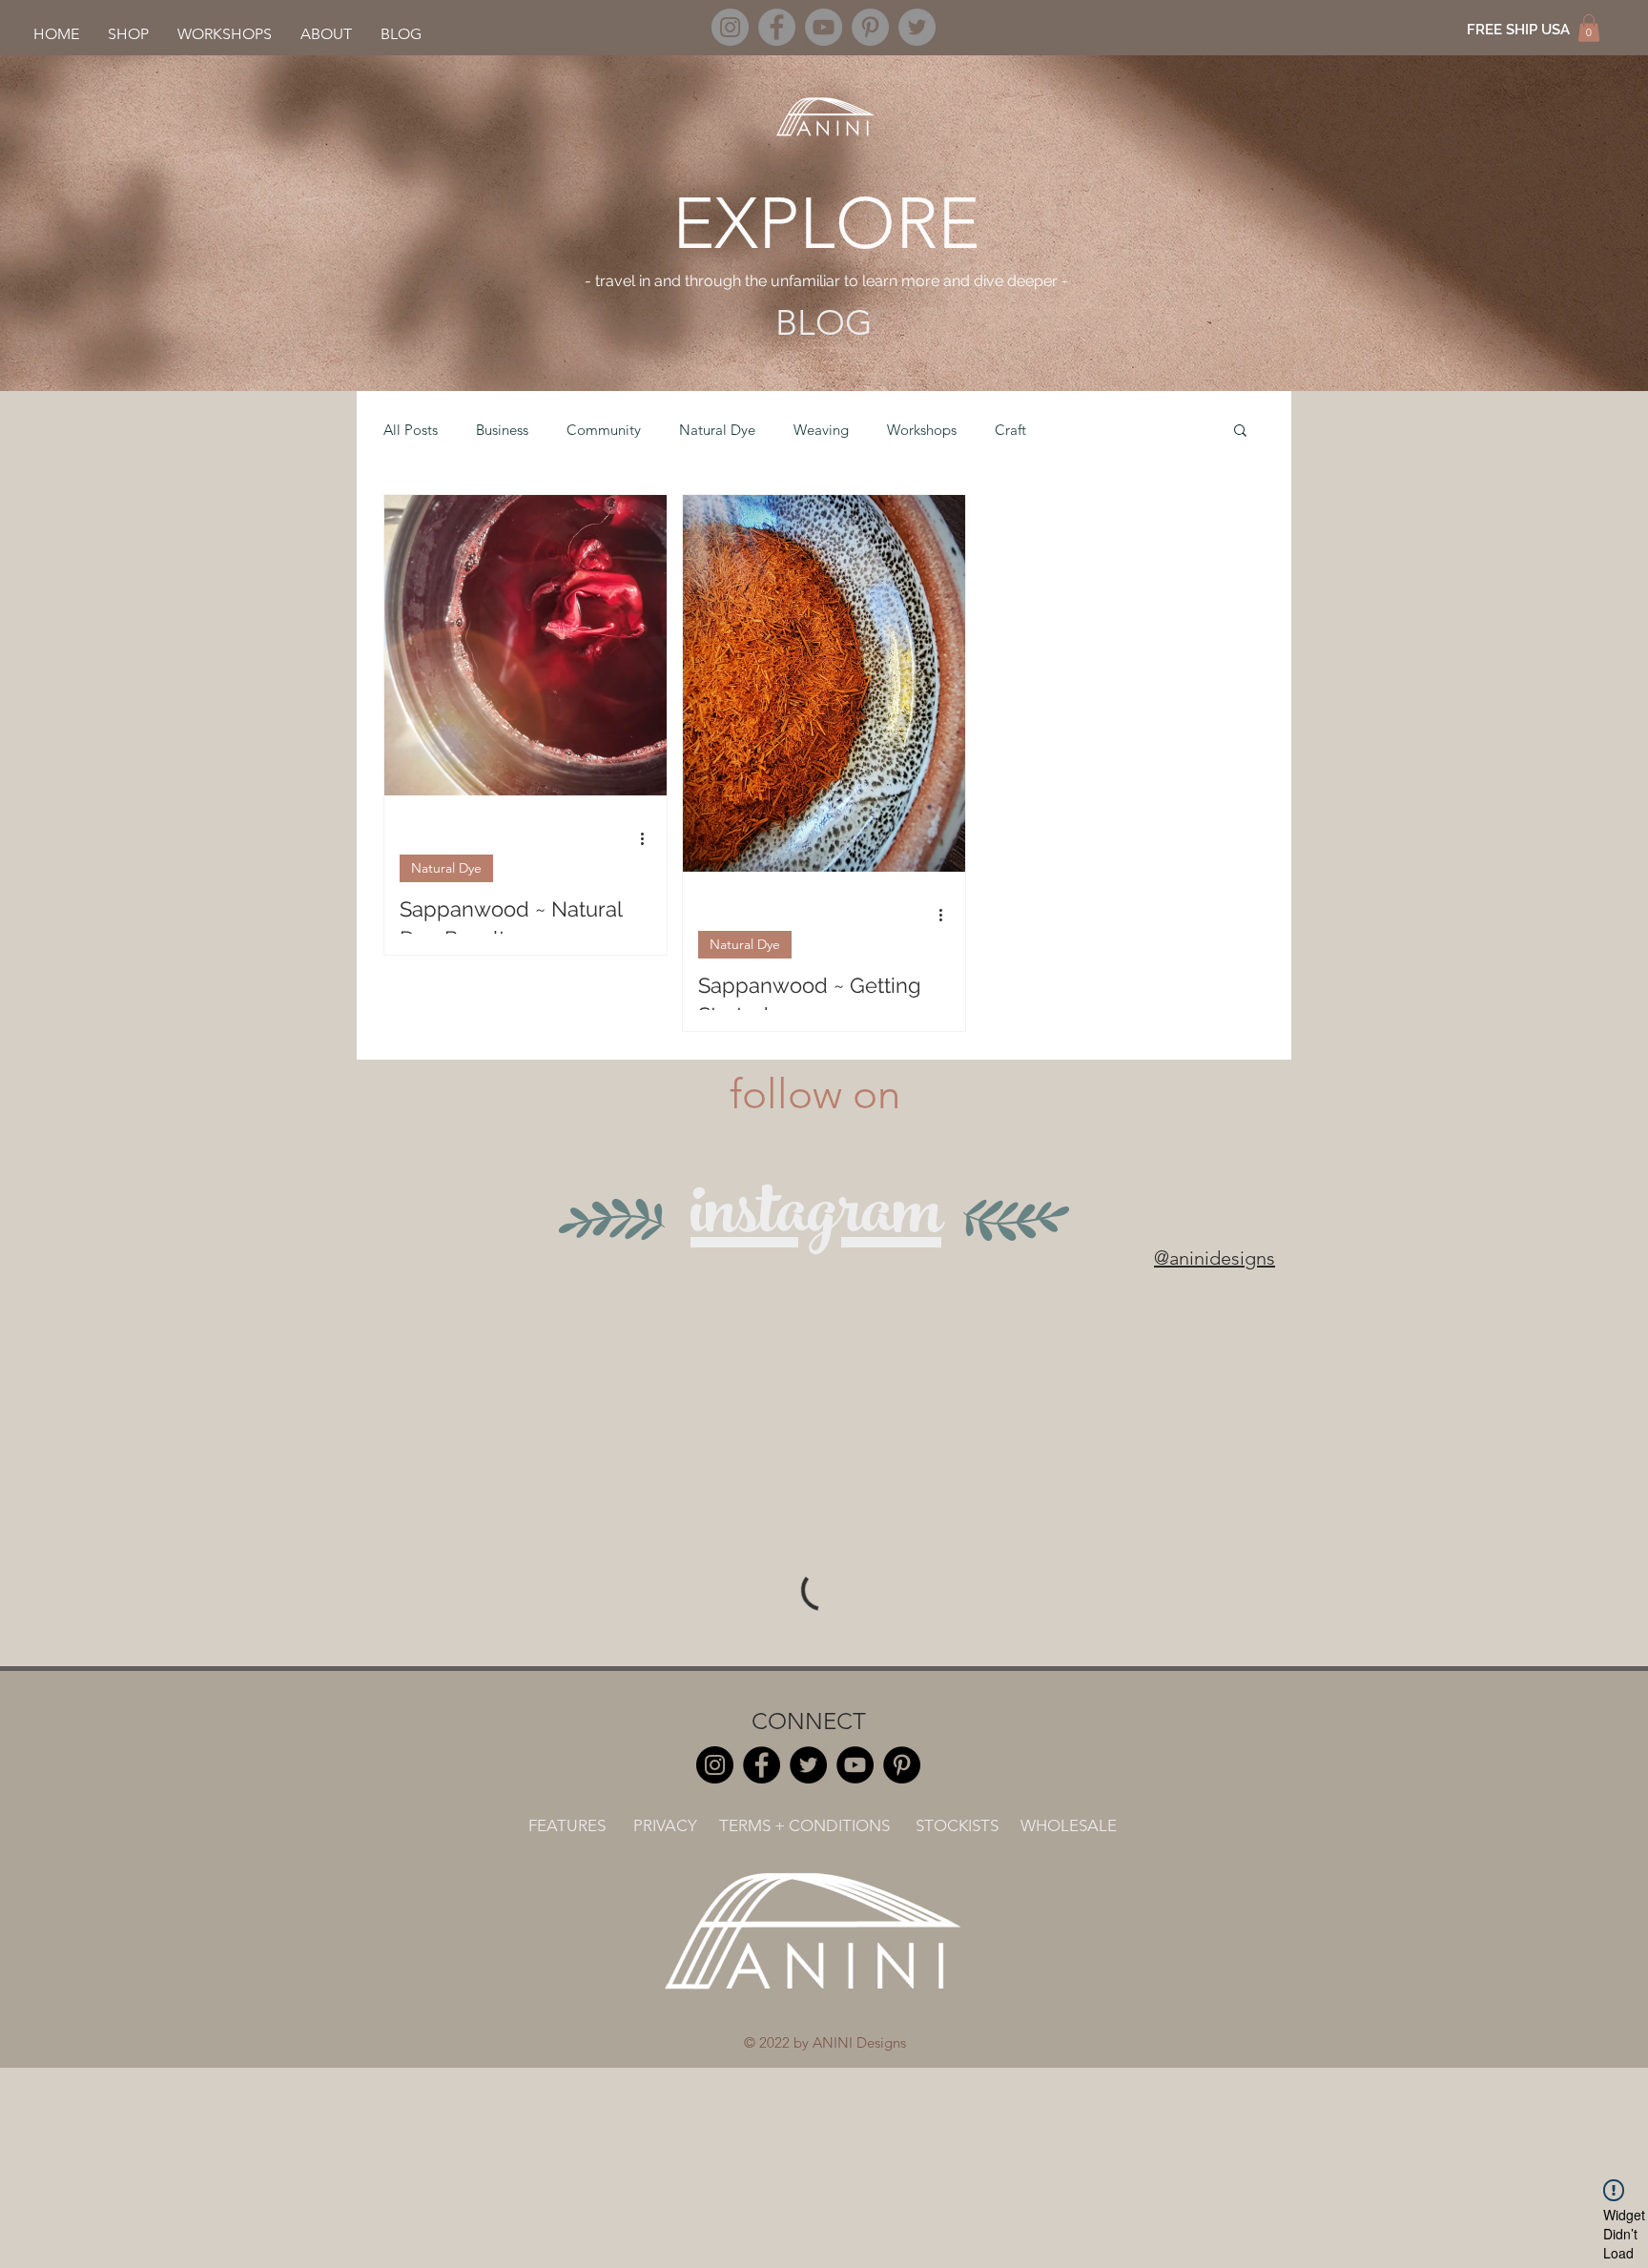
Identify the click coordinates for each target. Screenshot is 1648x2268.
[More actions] (649, 838)
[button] (1589, 28)
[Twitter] (917, 27)
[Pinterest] (870, 27)
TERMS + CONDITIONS (804, 1825)
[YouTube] (824, 27)
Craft (1010, 430)
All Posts (411, 430)
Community (604, 430)
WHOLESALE (1069, 1825)
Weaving (821, 430)
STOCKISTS (957, 1825)
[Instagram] (730, 27)
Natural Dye (717, 430)
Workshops (922, 430)
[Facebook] (777, 27)
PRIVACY (665, 1825)
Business (502, 430)
